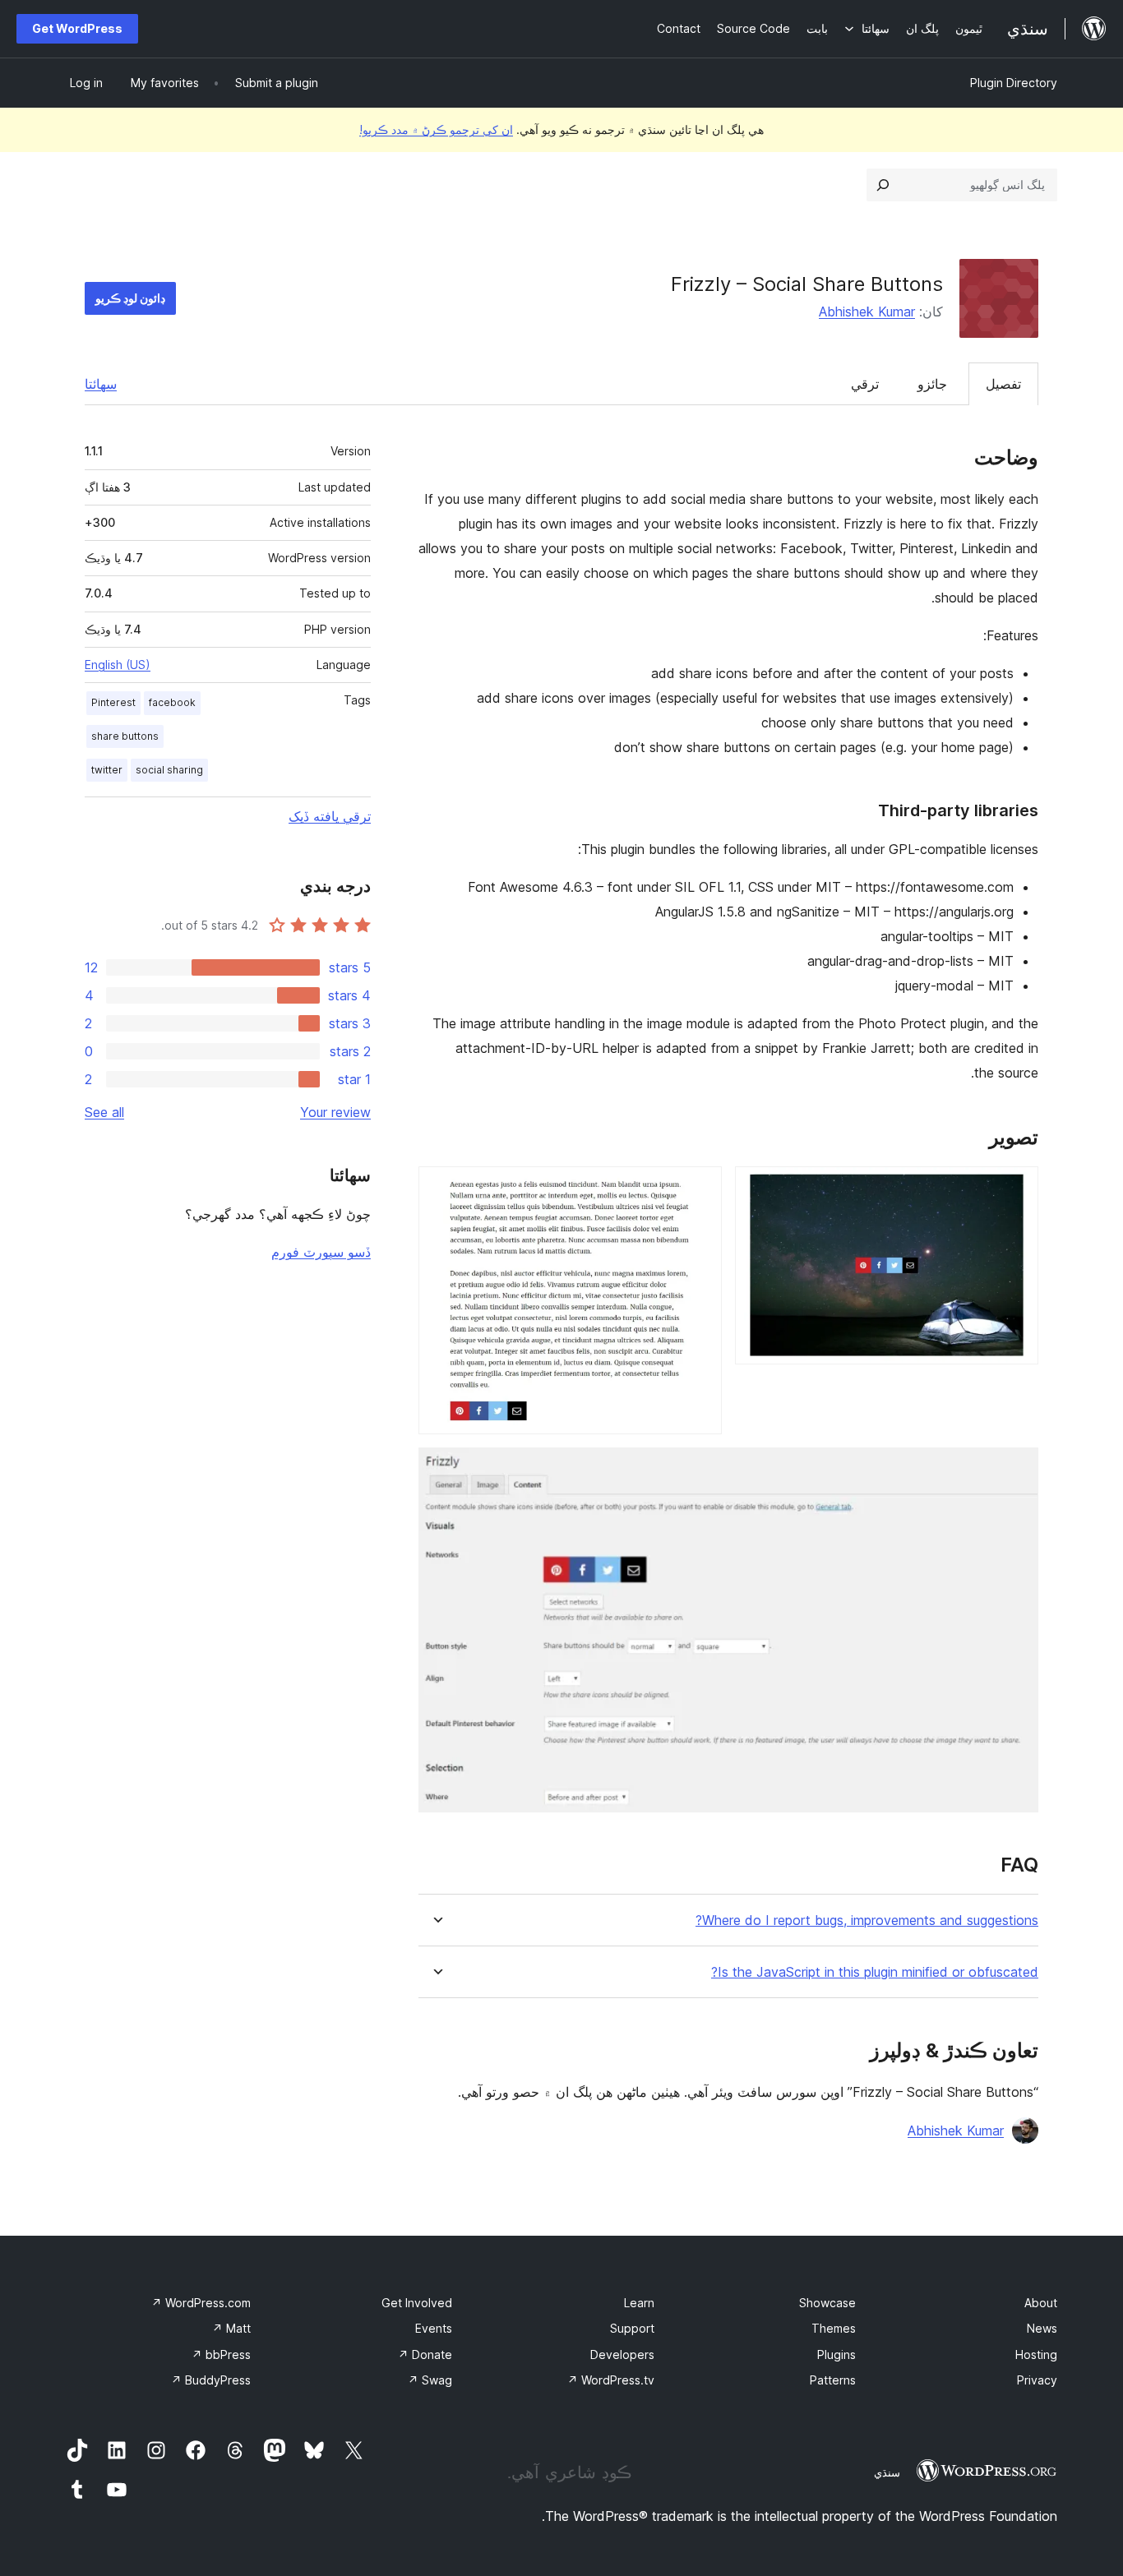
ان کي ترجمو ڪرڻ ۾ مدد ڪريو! (436, 129)
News (1042, 2328)
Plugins (836, 2354)
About (1041, 2303)
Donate (425, 2354)
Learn (639, 2303)
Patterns (833, 2380)
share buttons (125, 736)
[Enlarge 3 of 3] (1016, 1470)
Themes (834, 2328)
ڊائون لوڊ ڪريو (130, 298)
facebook (172, 702)
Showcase (827, 2303)
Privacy (1037, 2380)
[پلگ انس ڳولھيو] (883, 185)
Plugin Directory (1014, 83)
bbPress (221, 2354)
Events (434, 2328)
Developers (622, 2354)
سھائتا (101, 384)
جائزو (932, 384)
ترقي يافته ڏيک (330, 816)
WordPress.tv (611, 2380)
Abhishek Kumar (867, 312)
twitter (107, 770)
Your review (335, 1112)
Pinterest (113, 702)
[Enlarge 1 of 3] (1016, 1189)
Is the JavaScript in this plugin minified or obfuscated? (875, 1972)
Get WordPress (77, 28)
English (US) (118, 665)
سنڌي (887, 2472)
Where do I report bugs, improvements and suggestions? (867, 1920)
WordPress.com (201, 2303)
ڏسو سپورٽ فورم (321, 1252)
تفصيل (1003, 384)
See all (104, 1112)
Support (632, 2328)
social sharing (169, 770)
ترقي (865, 384)
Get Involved (417, 2303)
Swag (430, 2380)
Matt (231, 2328)
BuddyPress (211, 2380)
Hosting (1036, 2354)
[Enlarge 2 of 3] (700, 1189)
